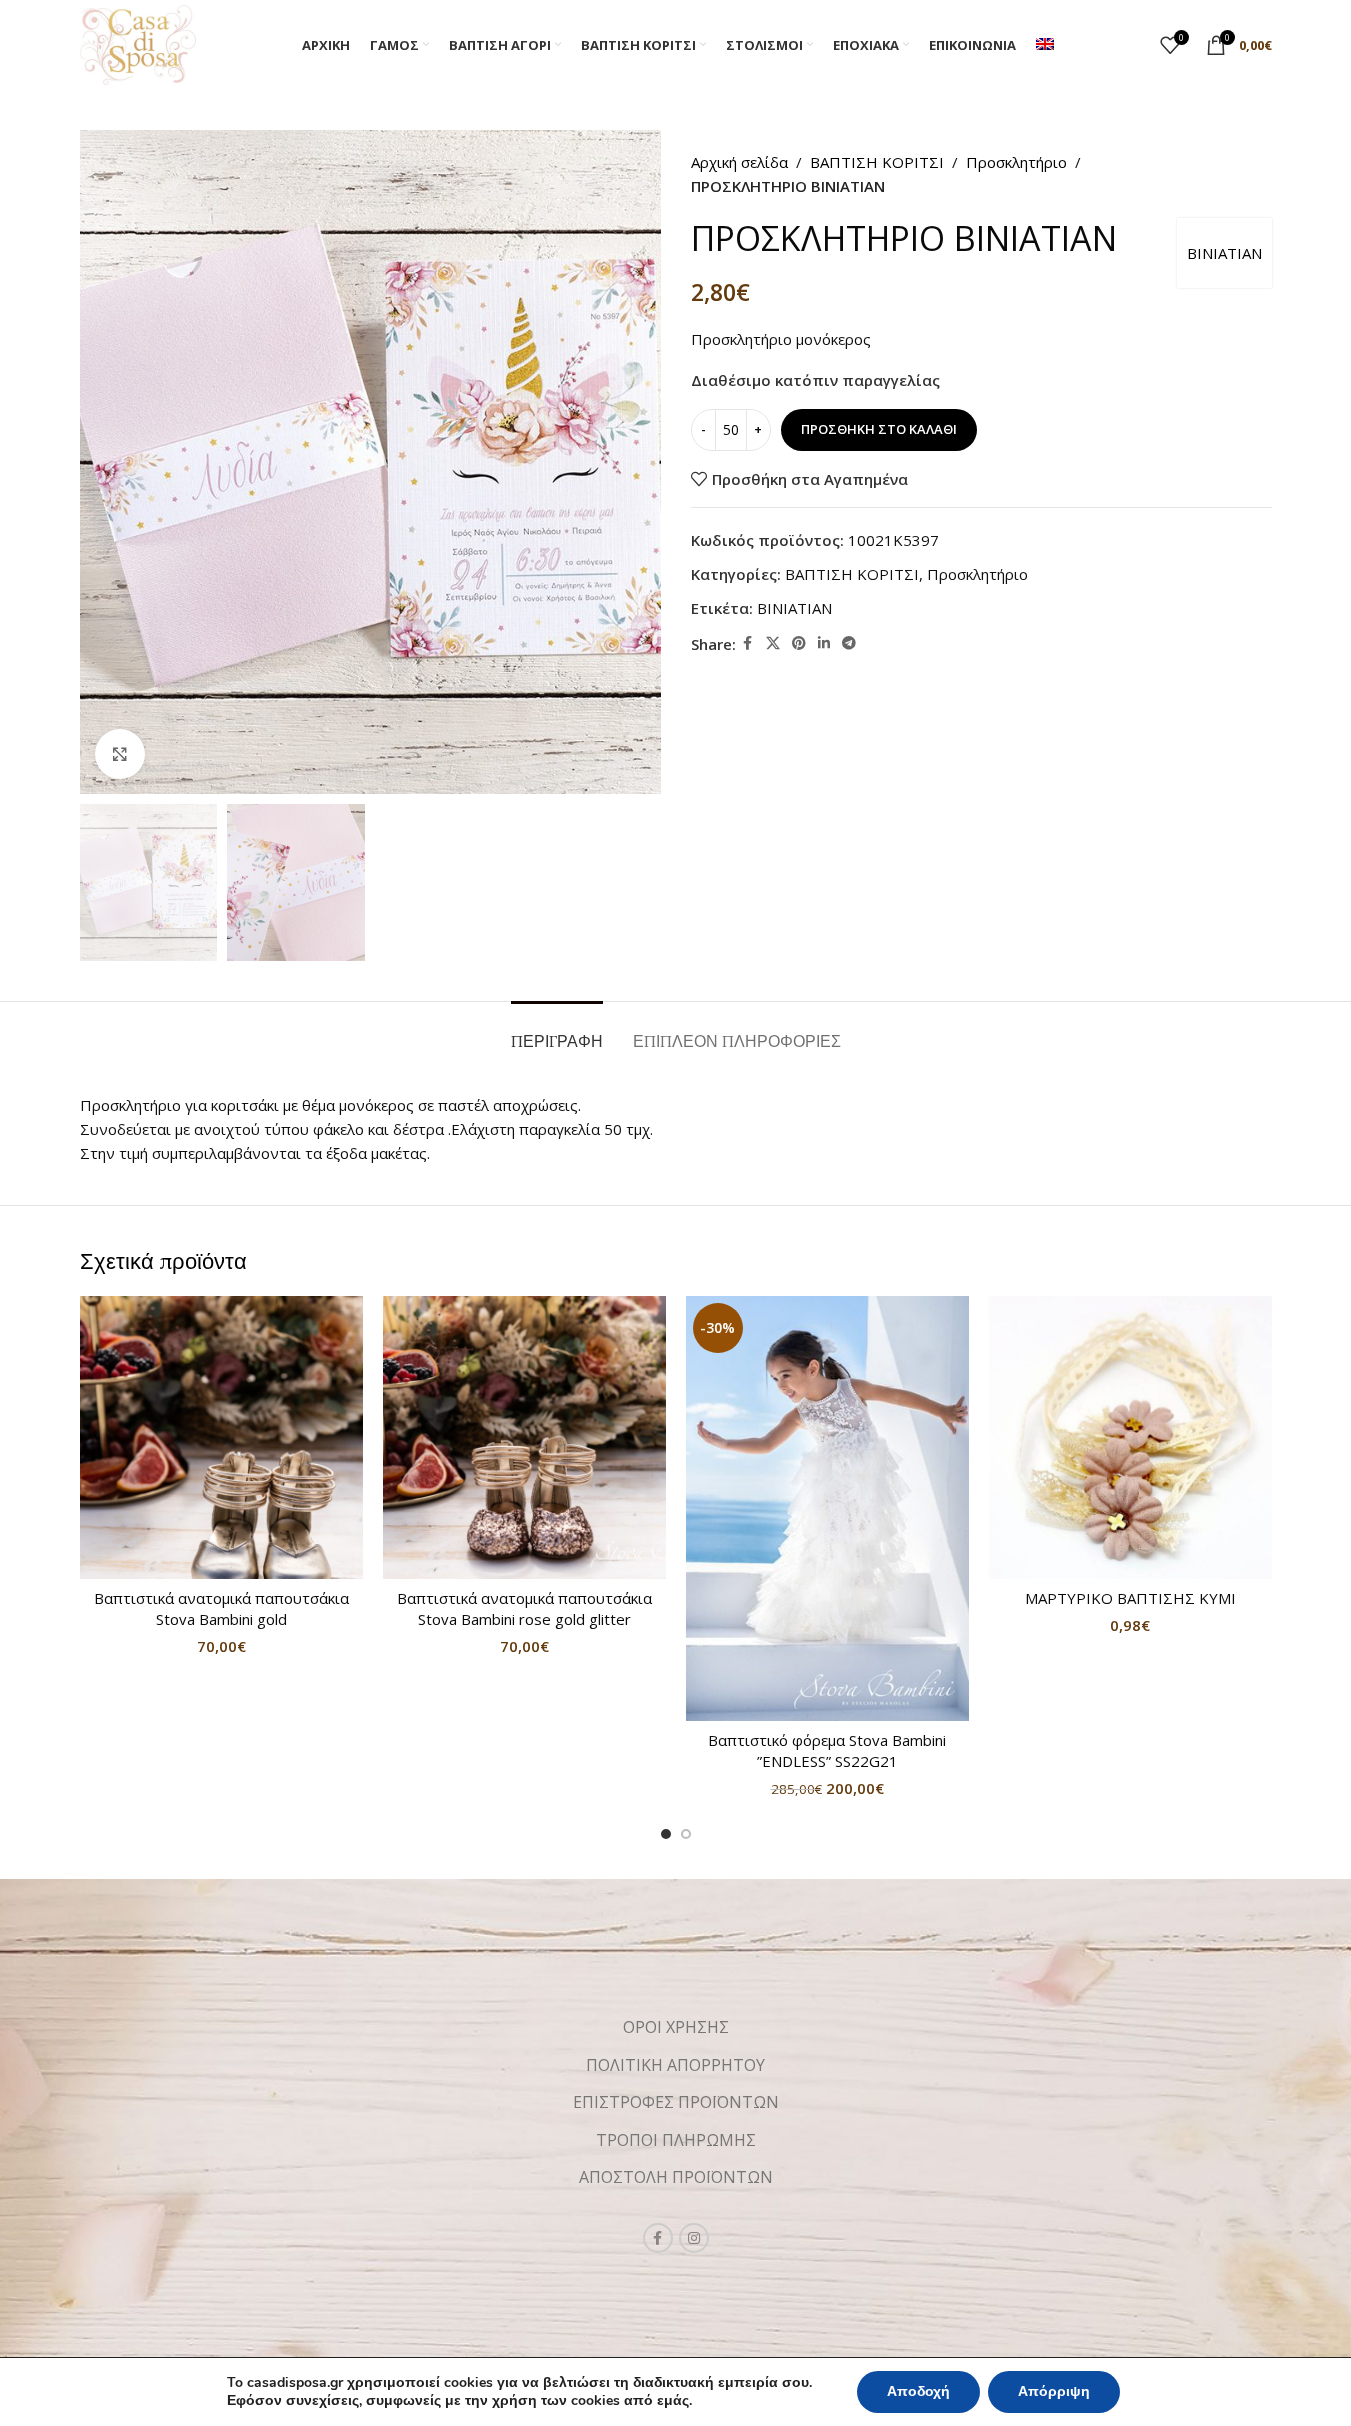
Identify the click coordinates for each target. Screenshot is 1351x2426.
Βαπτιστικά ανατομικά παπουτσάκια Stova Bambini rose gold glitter (524, 1608)
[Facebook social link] (748, 643)
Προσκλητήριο (1016, 162)
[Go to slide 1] (666, 1834)
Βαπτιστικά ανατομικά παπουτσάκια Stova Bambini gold (221, 1608)
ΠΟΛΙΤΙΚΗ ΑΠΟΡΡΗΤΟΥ (675, 2065)
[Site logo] (138, 43)
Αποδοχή (918, 2391)
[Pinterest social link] (799, 643)
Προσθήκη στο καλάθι (879, 429)
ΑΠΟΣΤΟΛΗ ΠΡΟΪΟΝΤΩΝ (676, 2177)
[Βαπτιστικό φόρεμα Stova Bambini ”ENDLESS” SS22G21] (827, 1508)
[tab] (557, 1031)
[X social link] (773, 643)
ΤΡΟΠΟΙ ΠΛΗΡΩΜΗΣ (676, 2140)
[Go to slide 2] (686, 1834)
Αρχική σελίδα (739, 162)
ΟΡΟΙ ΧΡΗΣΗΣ (676, 2027)
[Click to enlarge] (120, 754)
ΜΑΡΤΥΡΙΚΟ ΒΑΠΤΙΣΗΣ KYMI (1130, 1598)
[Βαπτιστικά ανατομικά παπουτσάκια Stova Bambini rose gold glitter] (524, 1437)
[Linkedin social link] (824, 643)
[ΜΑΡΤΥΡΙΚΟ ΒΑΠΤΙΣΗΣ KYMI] (1130, 1437)
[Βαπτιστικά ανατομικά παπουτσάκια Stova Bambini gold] (221, 1437)
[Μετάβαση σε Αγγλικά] (1045, 45)
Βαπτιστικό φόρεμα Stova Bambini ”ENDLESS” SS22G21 (827, 1750)
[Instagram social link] (694, 2238)
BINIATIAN (1224, 253)
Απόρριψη (1054, 2391)
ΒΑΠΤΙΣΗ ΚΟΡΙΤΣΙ (877, 162)
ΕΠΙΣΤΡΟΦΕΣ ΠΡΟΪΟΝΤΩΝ (676, 2102)
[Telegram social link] (849, 643)
